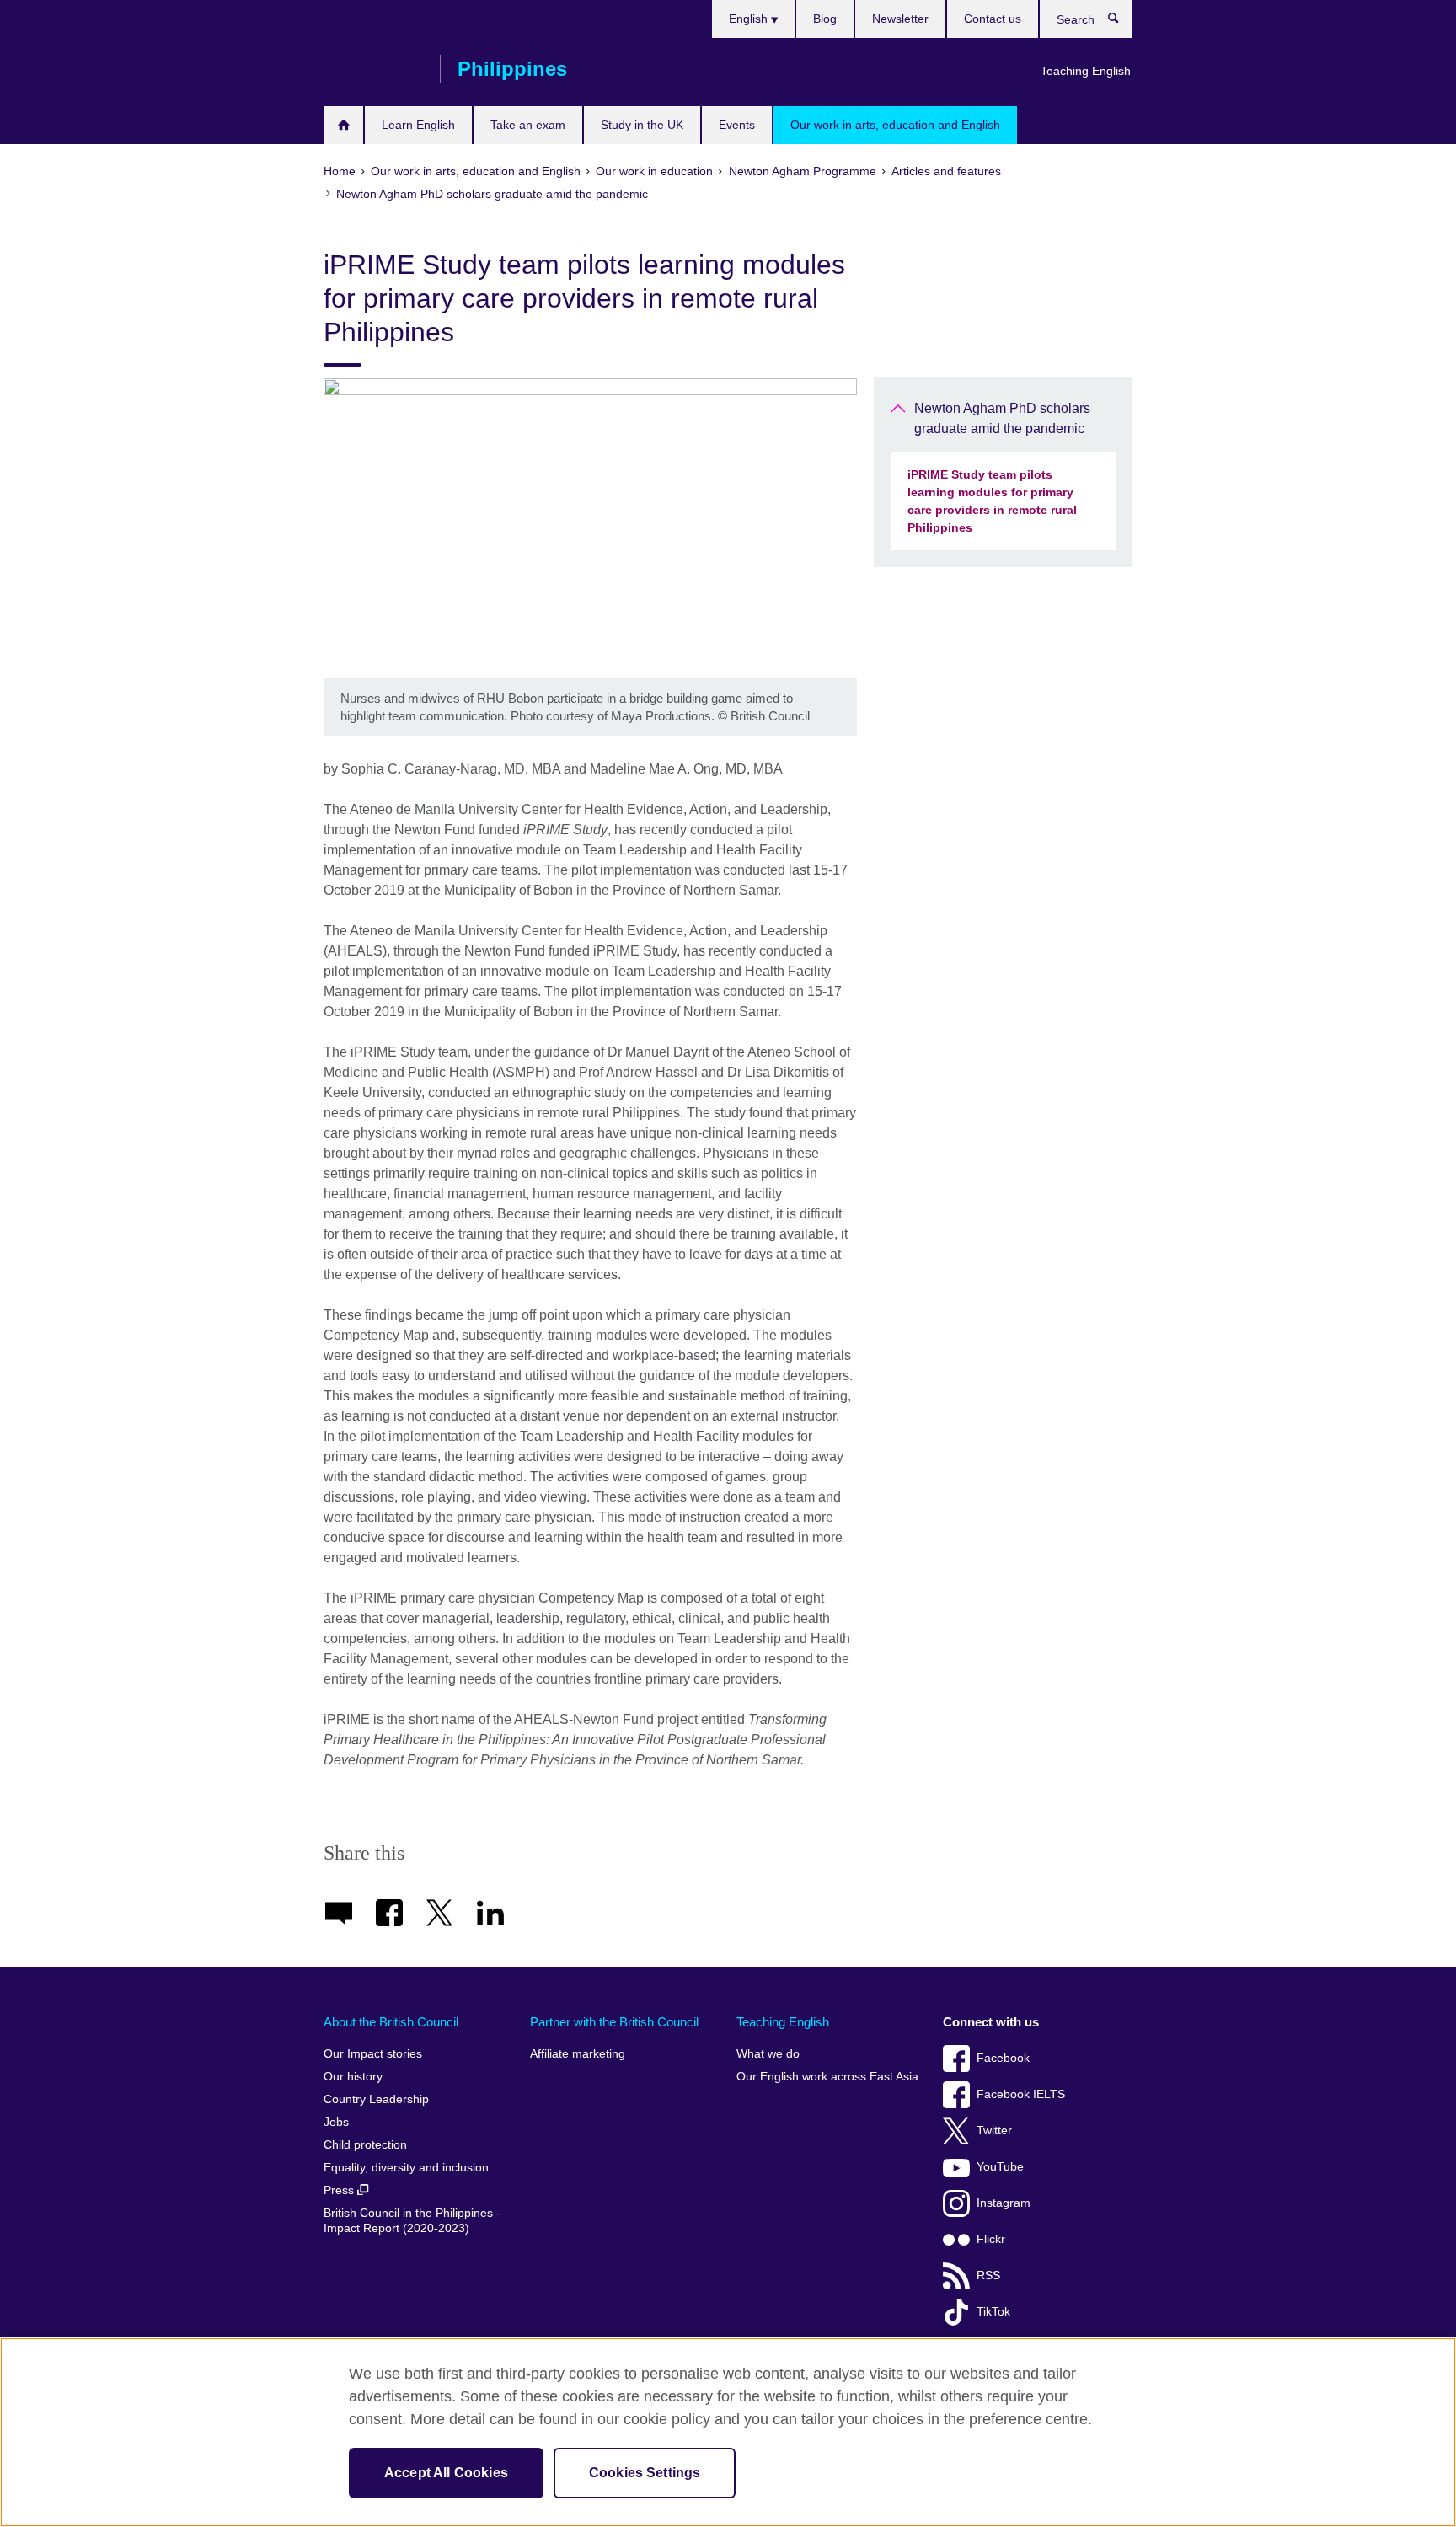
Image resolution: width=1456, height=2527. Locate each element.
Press (340, 2190)
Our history (353, 2077)
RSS (988, 2275)
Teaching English (1086, 71)
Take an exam (528, 125)
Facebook (1003, 2058)
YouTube (1000, 2167)
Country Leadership (376, 2099)
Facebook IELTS (1021, 2094)
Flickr (991, 2239)
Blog (825, 19)
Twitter (994, 2131)
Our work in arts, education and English (895, 125)
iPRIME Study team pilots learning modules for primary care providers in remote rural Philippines (992, 501)
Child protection (365, 2145)
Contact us (993, 19)
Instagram (1004, 2203)
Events (737, 125)
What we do (768, 2054)
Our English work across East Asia (827, 2077)
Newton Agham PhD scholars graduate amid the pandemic (1002, 418)
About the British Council (391, 2022)
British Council (373, 69)
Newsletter (900, 19)
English (750, 19)
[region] (728, 2432)
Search (1122, 22)
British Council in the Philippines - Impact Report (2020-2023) (412, 2221)
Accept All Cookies (446, 2473)
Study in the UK (642, 125)
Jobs (336, 2122)
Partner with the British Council (614, 2022)
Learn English (418, 125)
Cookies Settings (645, 2473)
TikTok (993, 2312)
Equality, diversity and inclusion (406, 2168)
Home (343, 125)
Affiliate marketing (578, 2054)
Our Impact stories (373, 2054)
